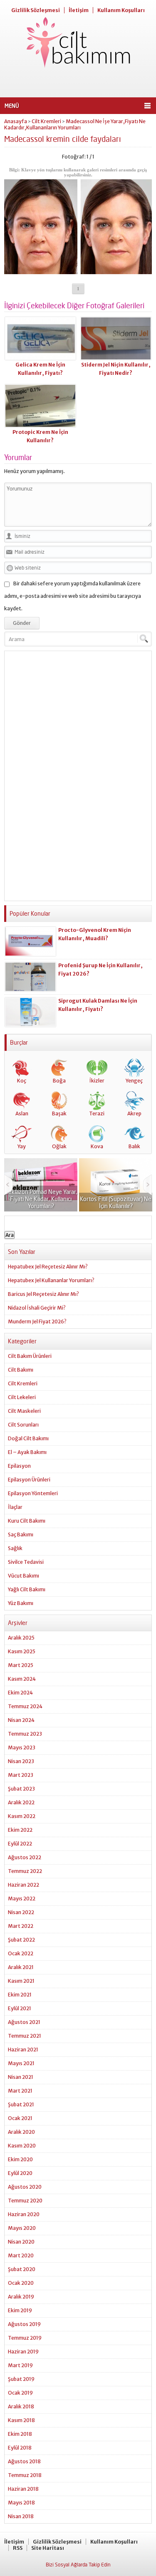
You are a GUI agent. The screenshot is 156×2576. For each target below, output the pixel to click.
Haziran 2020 (24, 2214)
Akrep (134, 1113)
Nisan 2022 (21, 1912)
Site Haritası (48, 2548)
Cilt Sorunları (23, 1425)
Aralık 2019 (21, 2297)
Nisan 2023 (21, 1761)
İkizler (97, 1081)
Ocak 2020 (21, 2283)
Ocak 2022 (21, 1953)
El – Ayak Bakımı (27, 1452)
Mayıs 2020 (22, 2228)
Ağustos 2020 (25, 2187)
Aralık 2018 (21, 2406)
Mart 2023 (21, 1775)
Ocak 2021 (20, 2118)
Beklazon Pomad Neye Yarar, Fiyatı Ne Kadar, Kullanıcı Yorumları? (41, 1199)
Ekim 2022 (20, 1830)
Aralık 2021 (21, 1967)
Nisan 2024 (21, 1720)
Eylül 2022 (20, 1844)
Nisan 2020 (21, 2242)
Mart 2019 (20, 2365)
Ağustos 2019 (24, 2324)
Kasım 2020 (22, 2146)
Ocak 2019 (20, 2393)
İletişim (79, 10)
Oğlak (59, 1146)
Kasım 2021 (21, 1981)
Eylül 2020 (20, 2173)
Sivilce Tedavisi (26, 1562)
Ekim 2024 (20, 1693)
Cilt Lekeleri (22, 1397)
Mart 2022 (21, 1926)
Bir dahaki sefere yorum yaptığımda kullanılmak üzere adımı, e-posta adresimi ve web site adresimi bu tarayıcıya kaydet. (73, 596)
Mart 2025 (21, 1665)
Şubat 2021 (21, 2104)
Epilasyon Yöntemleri (33, 1493)
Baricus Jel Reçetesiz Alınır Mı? (43, 1294)
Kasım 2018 (21, 2420)
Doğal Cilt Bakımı (28, 1438)
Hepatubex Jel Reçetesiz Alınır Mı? (48, 1267)
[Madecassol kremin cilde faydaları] (78, 271)
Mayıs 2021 (21, 2063)
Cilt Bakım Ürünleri (30, 1356)
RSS (18, 2548)
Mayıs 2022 (22, 1899)
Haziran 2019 (23, 2352)
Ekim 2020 (20, 2159)
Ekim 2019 (20, 2310)
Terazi (97, 1113)
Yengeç (134, 1081)
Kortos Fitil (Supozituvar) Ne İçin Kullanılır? (116, 1202)
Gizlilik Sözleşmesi (36, 10)
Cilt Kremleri (46, 121)
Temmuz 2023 (25, 1734)
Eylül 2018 (20, 2448)
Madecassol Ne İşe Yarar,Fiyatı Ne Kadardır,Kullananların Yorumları (75, 124)
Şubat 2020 (22, 2269)
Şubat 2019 (21, 2379)
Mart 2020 (21, 2255)
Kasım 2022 (22, 1816)
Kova (97, 1146)
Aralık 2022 (21, 1802)
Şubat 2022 (21, 1940)
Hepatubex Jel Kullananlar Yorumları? (51, 1280)
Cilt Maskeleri (24, 1411)
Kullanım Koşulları (121, 10)
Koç (22, 1081)
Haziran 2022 (24, 1885)
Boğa (59, 1081)
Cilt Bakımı (21, 1370)
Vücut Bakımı (24, 1576)
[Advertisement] (78, 83)
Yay (22, 1146)
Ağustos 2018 (24, 2461)
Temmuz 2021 (25, 2036)
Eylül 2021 (20, 2008)
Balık (134, 1146)
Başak (59, 1113)
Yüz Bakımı (21, 1603)
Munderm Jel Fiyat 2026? (37, 1321)
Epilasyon (19, 1466)
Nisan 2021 (21, 2077)
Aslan (22, 1113)
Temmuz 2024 (25, 1706)
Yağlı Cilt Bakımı (27, 1589)
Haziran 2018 (23, 2489)
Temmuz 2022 (25, 1871)
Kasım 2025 (22, 1651)
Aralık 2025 (21, 1638)
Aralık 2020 (21, 2132)
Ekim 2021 (20, 1995)
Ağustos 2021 (24, 2022)
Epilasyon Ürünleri (29, 1480)
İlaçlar (15, 1507)
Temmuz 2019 (25, 2338)
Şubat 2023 (21, 1789)
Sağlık (15, 1548)
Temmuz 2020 (25, 2201)
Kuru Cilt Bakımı (27, 1521)
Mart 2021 (20, 2091)
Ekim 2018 (20, 2434)
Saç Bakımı (21, 1534)
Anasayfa (16, 121)
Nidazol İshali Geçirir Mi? (37, 1308)
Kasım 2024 (22, 1679)
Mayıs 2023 (22, 1747)
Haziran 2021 (23, 2050)
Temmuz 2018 (25, 2475)
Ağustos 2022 (25, 1857)
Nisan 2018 (21, 2516)
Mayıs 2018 (21, 2503)
